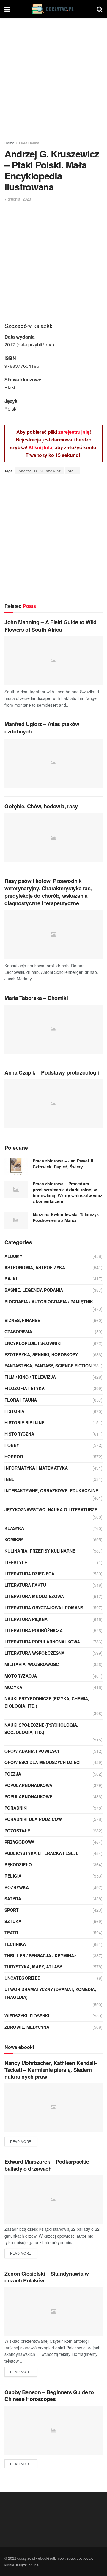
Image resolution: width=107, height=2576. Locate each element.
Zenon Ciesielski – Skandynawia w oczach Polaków (47, 2277)
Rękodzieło (18, 1864)
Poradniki (16, 1808)
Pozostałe (17, 1831)
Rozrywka (17, 1887)
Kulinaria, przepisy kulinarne (40, 1551)
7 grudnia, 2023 (18, 199)
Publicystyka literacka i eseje (41, 1853)
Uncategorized (22, 1978)
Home (9, 143)
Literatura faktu (25, 1585)
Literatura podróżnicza (34, 1630)
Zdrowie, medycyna (27, 2027)
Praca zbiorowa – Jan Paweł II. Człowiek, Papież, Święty (63, 1164)
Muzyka (13, 1687)
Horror (14, 1457)
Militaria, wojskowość (32, 1664)
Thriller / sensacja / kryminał (41, 1955)
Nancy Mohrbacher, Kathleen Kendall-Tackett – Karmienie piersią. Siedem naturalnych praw (51, 2070)
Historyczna (19, 1434)
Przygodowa (19, 1842)
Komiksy (14, 1539)
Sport (12, 1910)
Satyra (13, 1899)
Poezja (13, 1774)
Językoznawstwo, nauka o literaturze (51, 1509)
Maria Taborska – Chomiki (36, 998)
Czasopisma (18, 1332)
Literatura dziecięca (29, 1574)
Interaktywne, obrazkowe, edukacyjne (51, 1490)
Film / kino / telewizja (30, 1377)
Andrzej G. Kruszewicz (40, 471)
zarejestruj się (74, 432)
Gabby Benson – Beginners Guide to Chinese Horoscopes (49, 2396)
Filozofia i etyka (25, 1388)
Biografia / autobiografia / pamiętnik (49, 1302)
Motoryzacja (21, 1676)
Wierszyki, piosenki (27, 2016)
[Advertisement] (53, 77)
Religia (13, 1876)
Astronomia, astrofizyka (35, 1267)
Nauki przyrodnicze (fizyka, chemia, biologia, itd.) (47, 1702)
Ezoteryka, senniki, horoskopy (41, 1354)
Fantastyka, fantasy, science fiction (48, 1366)
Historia (14, 1411)
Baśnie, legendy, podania (34, 1290)
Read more (21, 2141)
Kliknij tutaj (41, 447)
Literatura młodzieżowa (34, 1596)
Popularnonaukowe (28, 1796)
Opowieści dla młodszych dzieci (43, 1762)
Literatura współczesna (34, 1653)
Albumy (13, 1256)
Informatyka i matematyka (36, 1468)
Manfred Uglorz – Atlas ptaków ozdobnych (42, 728)
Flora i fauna (29, 143)
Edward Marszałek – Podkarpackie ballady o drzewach (47, 2165)
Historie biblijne (24, 1422)
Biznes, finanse (22, 1320)
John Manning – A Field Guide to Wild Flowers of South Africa (51, 626)
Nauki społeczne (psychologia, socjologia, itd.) (41, 1729)
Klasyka (14, 1528)
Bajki (11, 1279)
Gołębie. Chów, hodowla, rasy (41, 806)
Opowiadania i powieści (32, 1751)
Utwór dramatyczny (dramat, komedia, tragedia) (50, 1993)
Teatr (11, 1933)
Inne (9, 1479)
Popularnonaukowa (28, 1785)
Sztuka (13, 1921)
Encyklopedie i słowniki (33, 1343)
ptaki (72, 471)
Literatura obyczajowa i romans (44, 1608)
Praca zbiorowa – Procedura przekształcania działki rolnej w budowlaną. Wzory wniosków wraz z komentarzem (67, 1192)
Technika (15, 1944)
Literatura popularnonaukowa (42, 1642)
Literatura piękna (26, 1619)
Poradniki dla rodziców (33, 1819)
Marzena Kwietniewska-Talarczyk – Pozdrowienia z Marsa (68, 1217)
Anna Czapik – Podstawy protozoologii (52, 1072)
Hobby (12, 1445)
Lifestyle (16, 1562)
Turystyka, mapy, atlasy (33, 1967)
